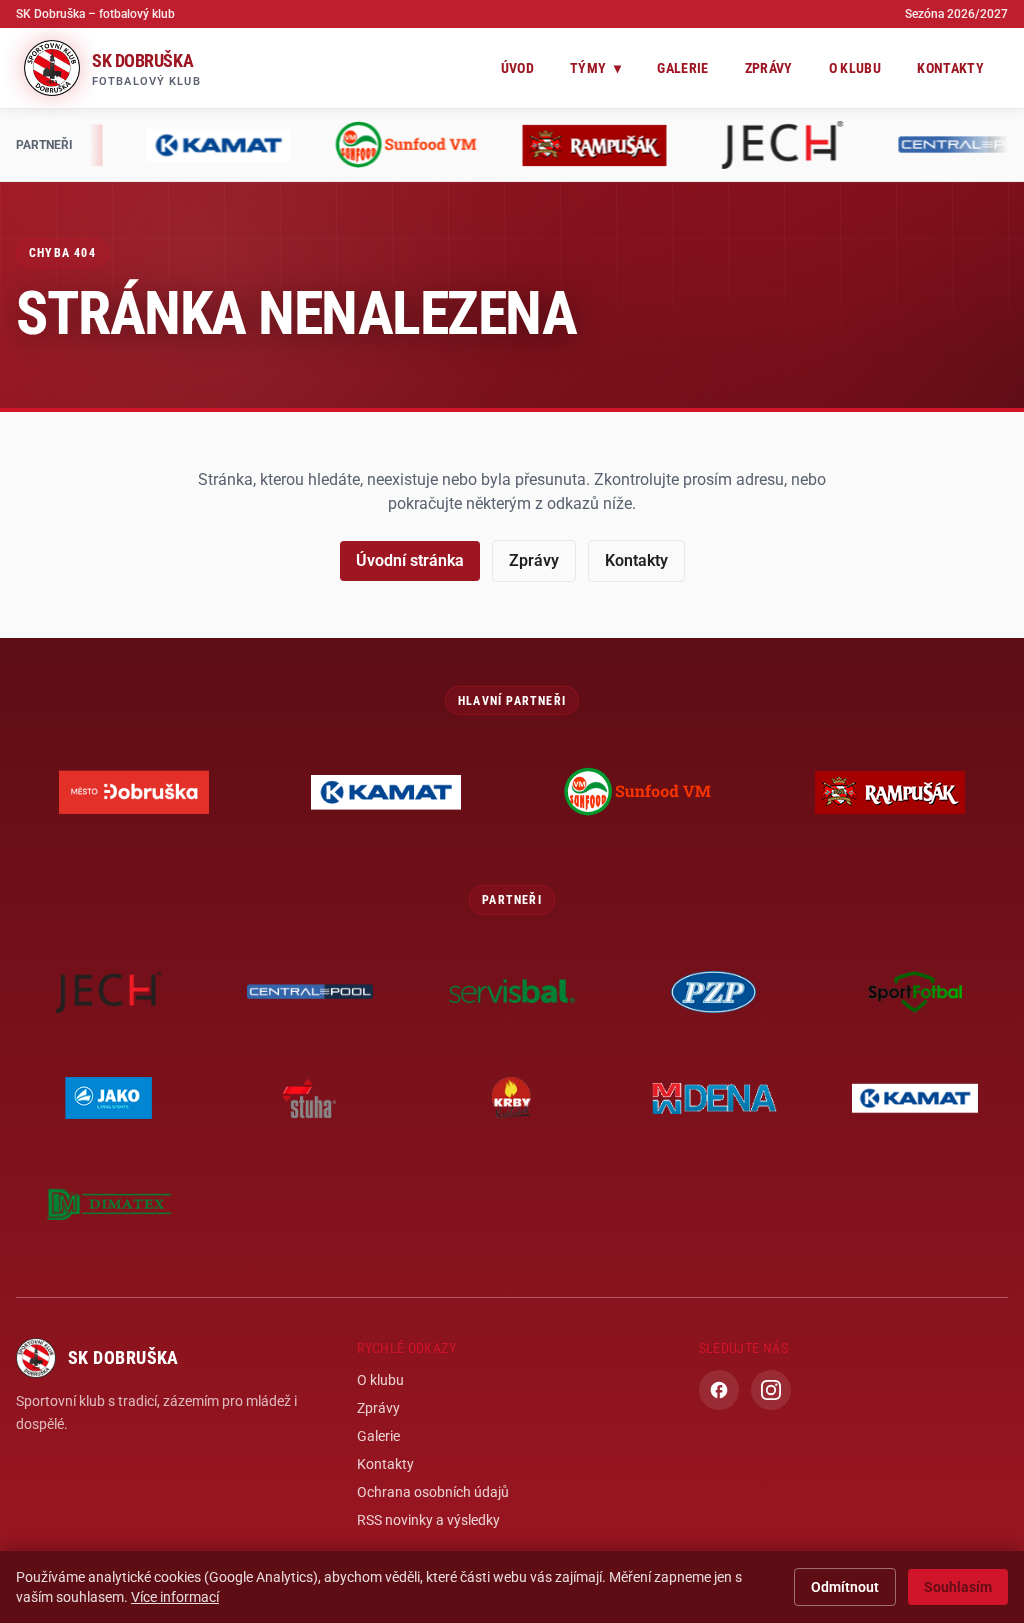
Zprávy (769, 68)
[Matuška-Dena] (714, 1098)
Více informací (175, 1597)
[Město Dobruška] (134, 792)
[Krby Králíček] (512, 1098)
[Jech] (290, 145)
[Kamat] (386, 792)
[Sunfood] (638, 792)
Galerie (682, 68)
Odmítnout (845, 1587)
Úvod (517, 68)
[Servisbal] (666, 145)
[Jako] (109, 1098)
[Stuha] (311, 1098)
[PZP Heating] (854, 145)
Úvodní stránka (410, 560)
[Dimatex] (109, 1204)
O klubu (855, 68)
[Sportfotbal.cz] (915, 992)
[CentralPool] (478, 145)
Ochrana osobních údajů (433, 1492)
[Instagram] (771, 1390)
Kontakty (950, 68)
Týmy (595, 68)
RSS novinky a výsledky (428, 1520)
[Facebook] (719, 1390)
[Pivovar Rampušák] (102, 145)
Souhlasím (958, 1587)
